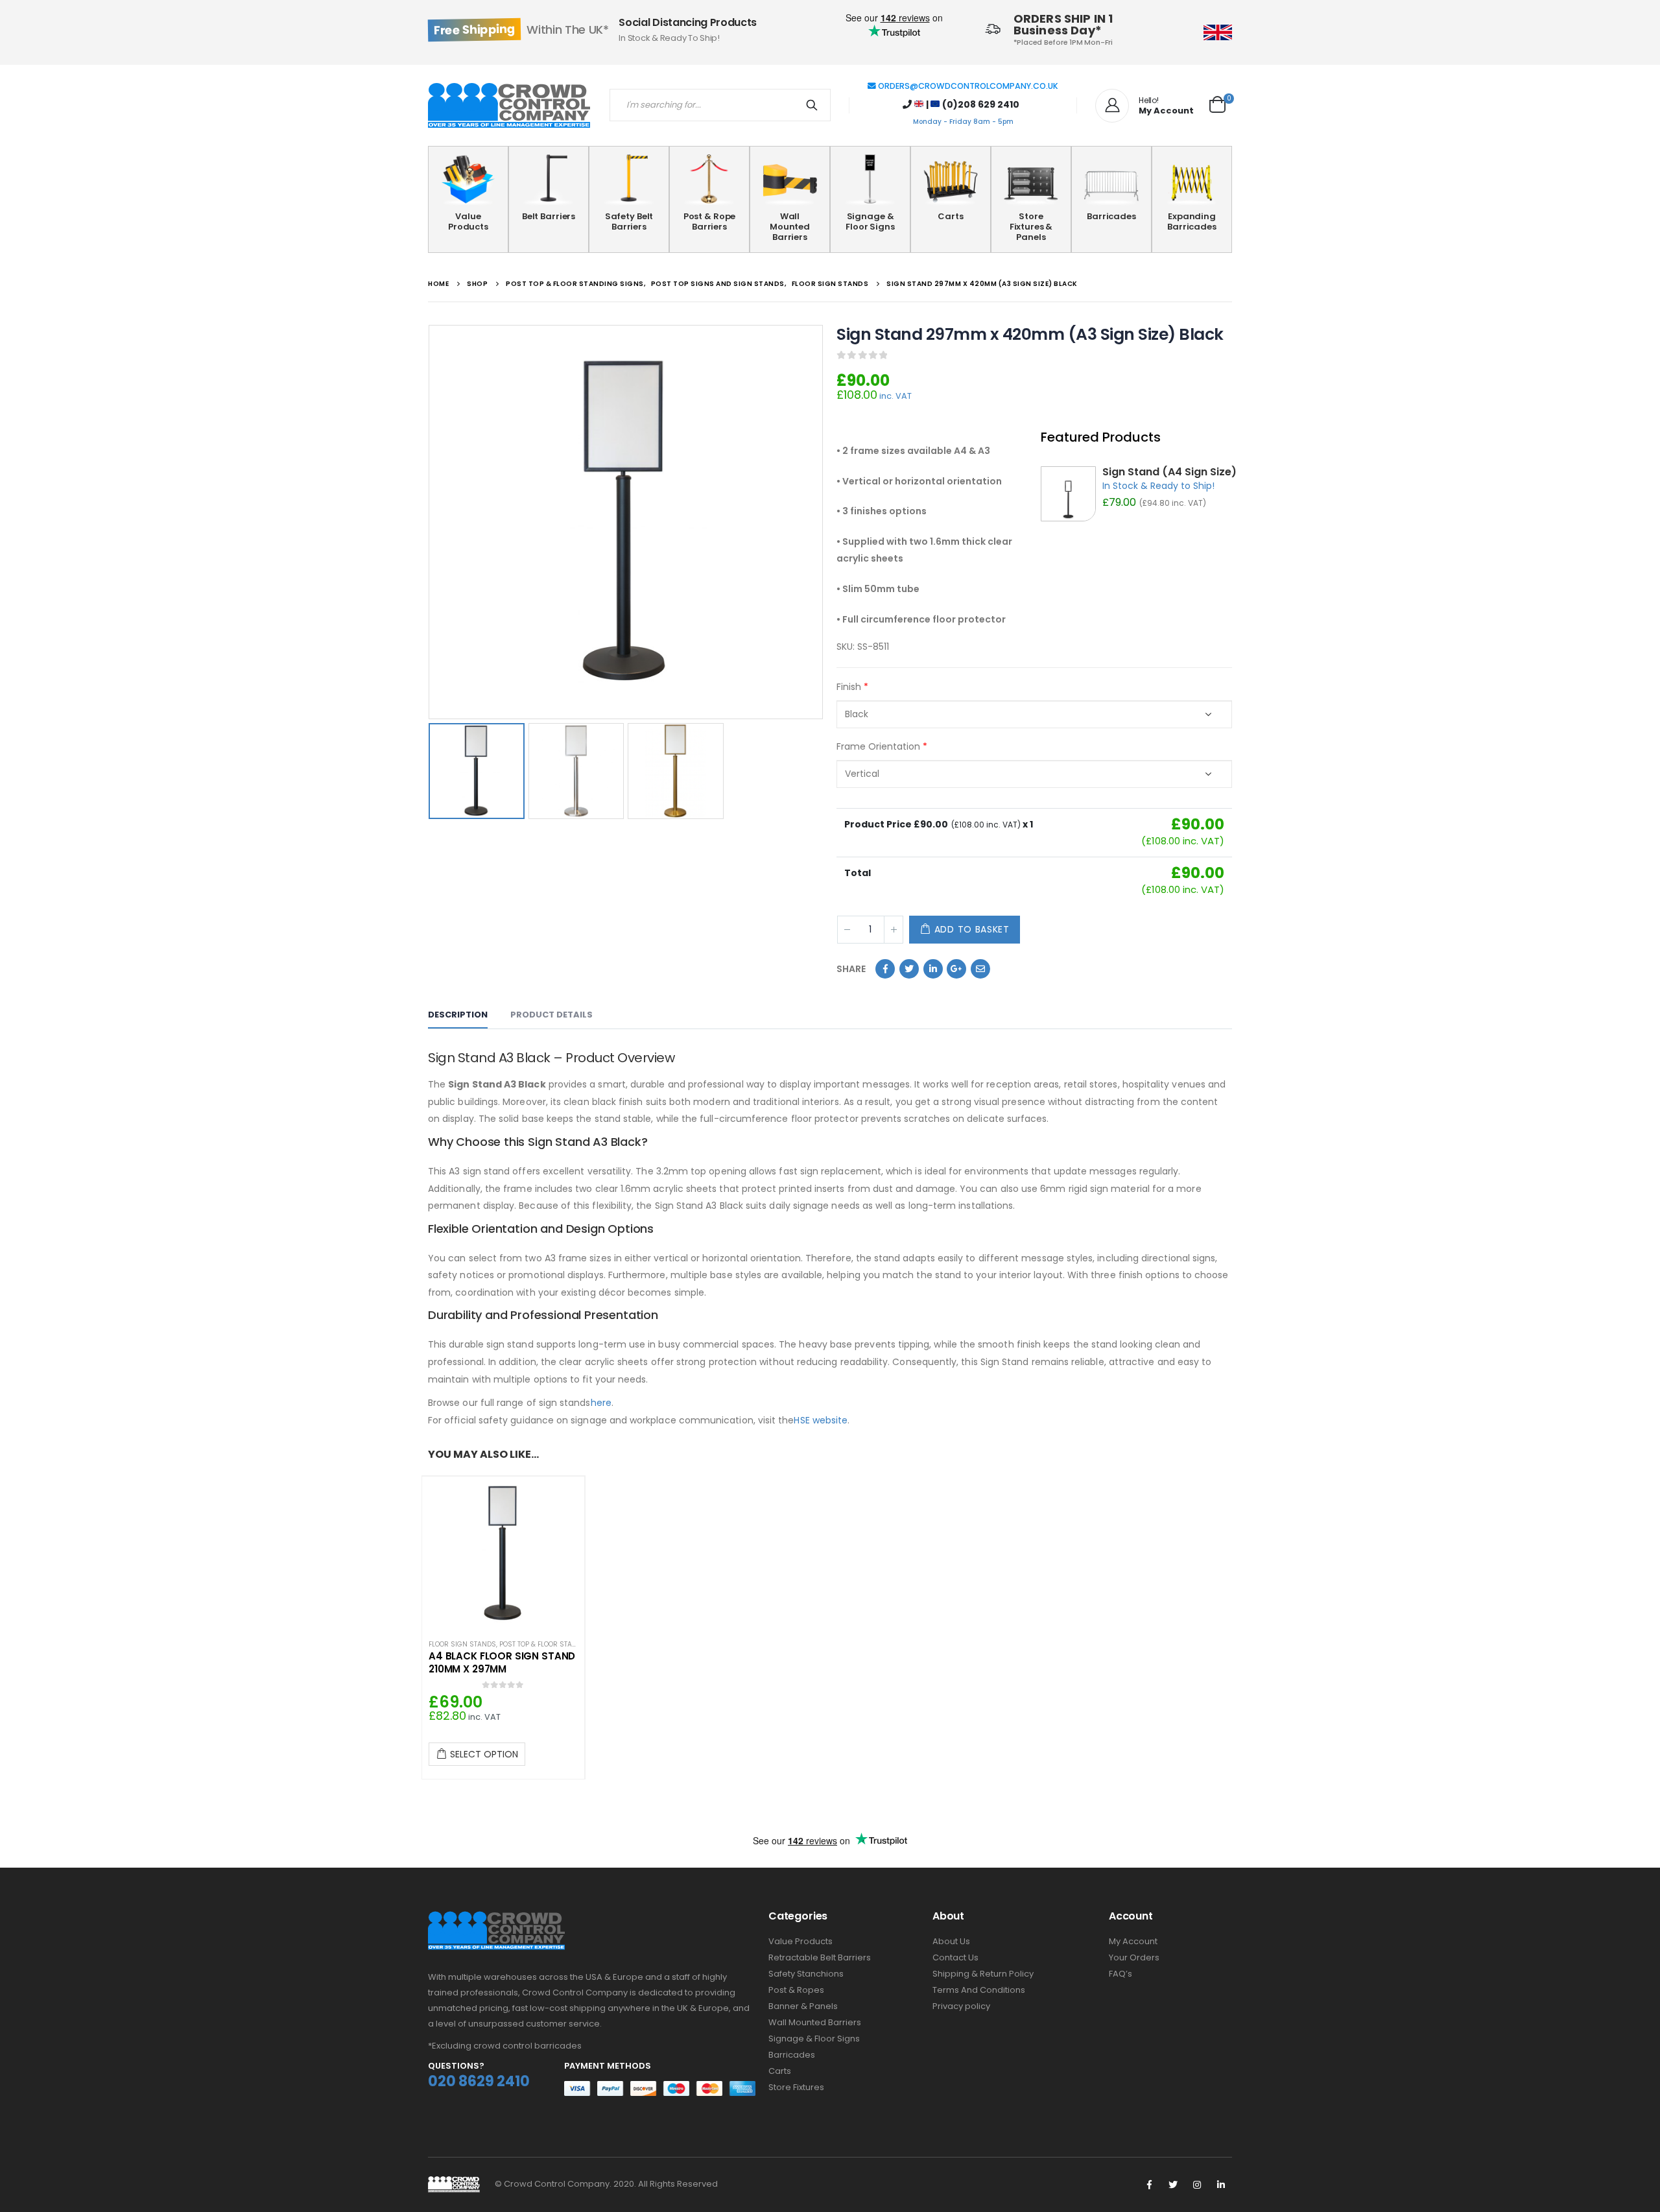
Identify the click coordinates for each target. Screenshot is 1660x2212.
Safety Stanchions (806, 1974)
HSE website (821, 1420)
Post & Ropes (796, 1990)
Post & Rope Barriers (710, 221)
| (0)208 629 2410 (972, 104)
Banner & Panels (803, 2006)
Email (980, 969)
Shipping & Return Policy (983, 1974)
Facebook (885, 969)
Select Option (484, 1754)
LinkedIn (933, 969)
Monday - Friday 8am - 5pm (963, 122)
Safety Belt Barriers (629, 221)
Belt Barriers (549, 216)
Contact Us (955, 1957)
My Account (1133, 1941)
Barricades (1111, 216)
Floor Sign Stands (462, 1644)
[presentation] (431, 522)
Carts (950, 216)
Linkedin (1221, 2185)
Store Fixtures (796, 2087)
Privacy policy (961, 2006)
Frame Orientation (882, 746)
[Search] (814, 105)
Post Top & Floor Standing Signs (558, 1644)
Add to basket (972, 929)
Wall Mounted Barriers (790, 227)
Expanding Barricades (1192, 221)
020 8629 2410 (479, 2081)
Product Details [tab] (551, 1015)
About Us (951, 1941)
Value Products (468, 221)
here (601, 1403)
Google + (956, 969)
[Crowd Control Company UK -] (509, 106)
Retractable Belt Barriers (820, 1957)
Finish (852, 687)
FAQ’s (1120, 1974)
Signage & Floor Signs (870, 221)
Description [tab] (458, 1015)
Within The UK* (521, 30)
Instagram (1197, 2185)
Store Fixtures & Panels (1031, 227)
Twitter (909, 969)
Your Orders (1134, 1957)
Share (851, 969)
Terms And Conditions (979, 1990)
